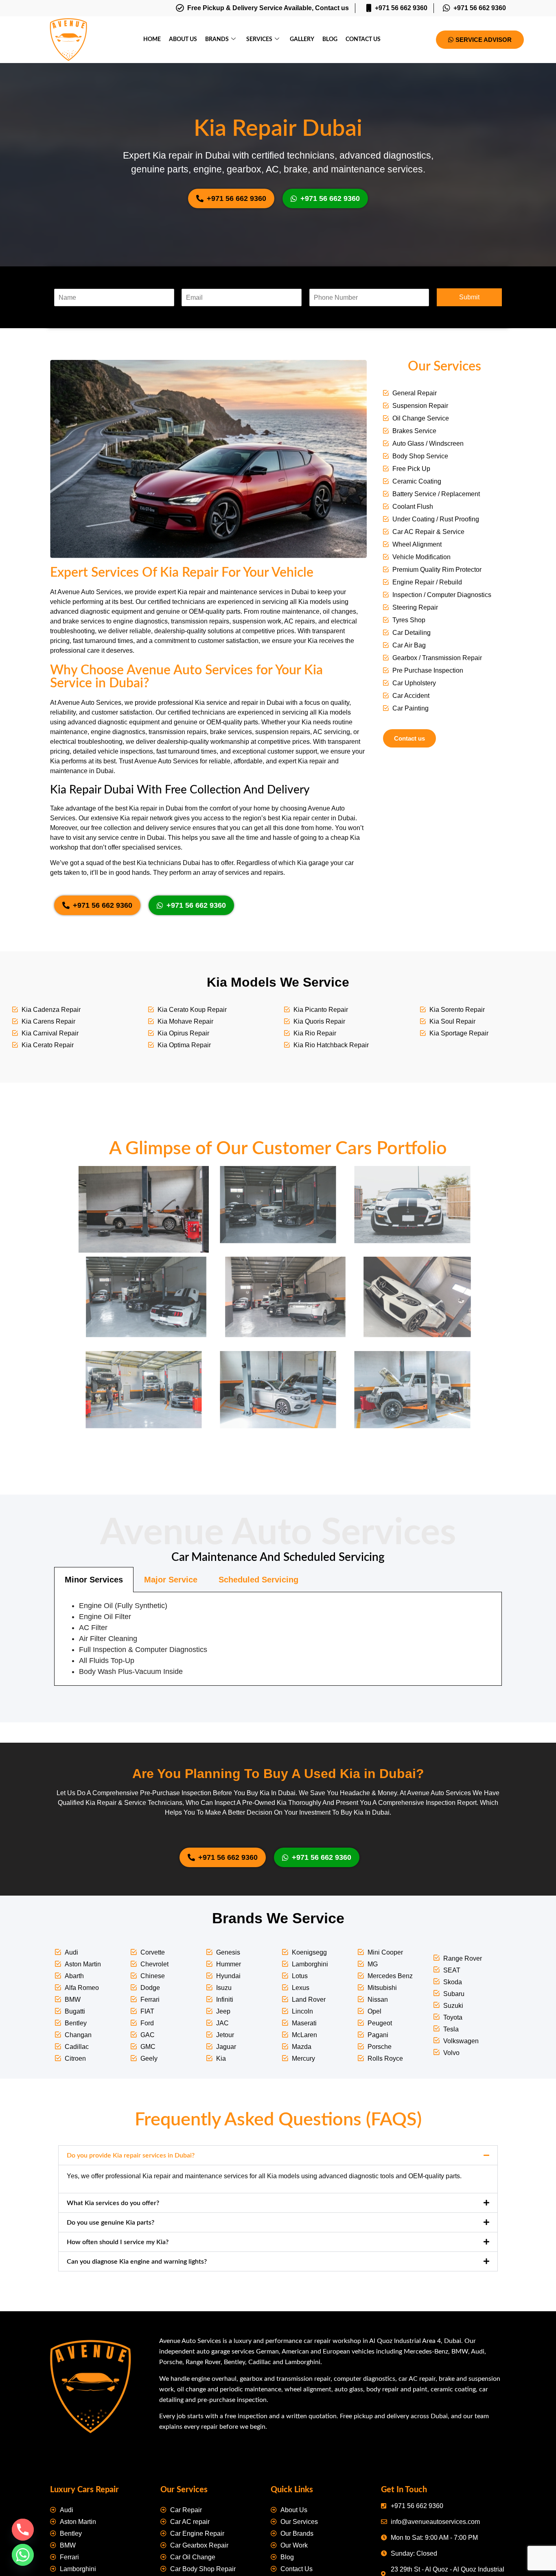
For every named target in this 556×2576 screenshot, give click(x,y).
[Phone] (23, 2530)
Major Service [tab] (171, 1580)
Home (152, 39)
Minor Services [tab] (94, 1580)
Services (259, 39)
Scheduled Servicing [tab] (258, 1580)
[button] (278, 2155)
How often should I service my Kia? (118, 2242)
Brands (217, 39)
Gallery (302, 39)
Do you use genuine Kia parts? (111, 2223)
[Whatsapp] (23, 2555)
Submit (469, 297)
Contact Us (363, 39)
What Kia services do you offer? (113, 2203)
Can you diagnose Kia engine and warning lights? (137, 2262)
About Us (183, 39)
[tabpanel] (278, 1639)
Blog (330, 39)
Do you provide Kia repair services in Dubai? (131, 2155)
